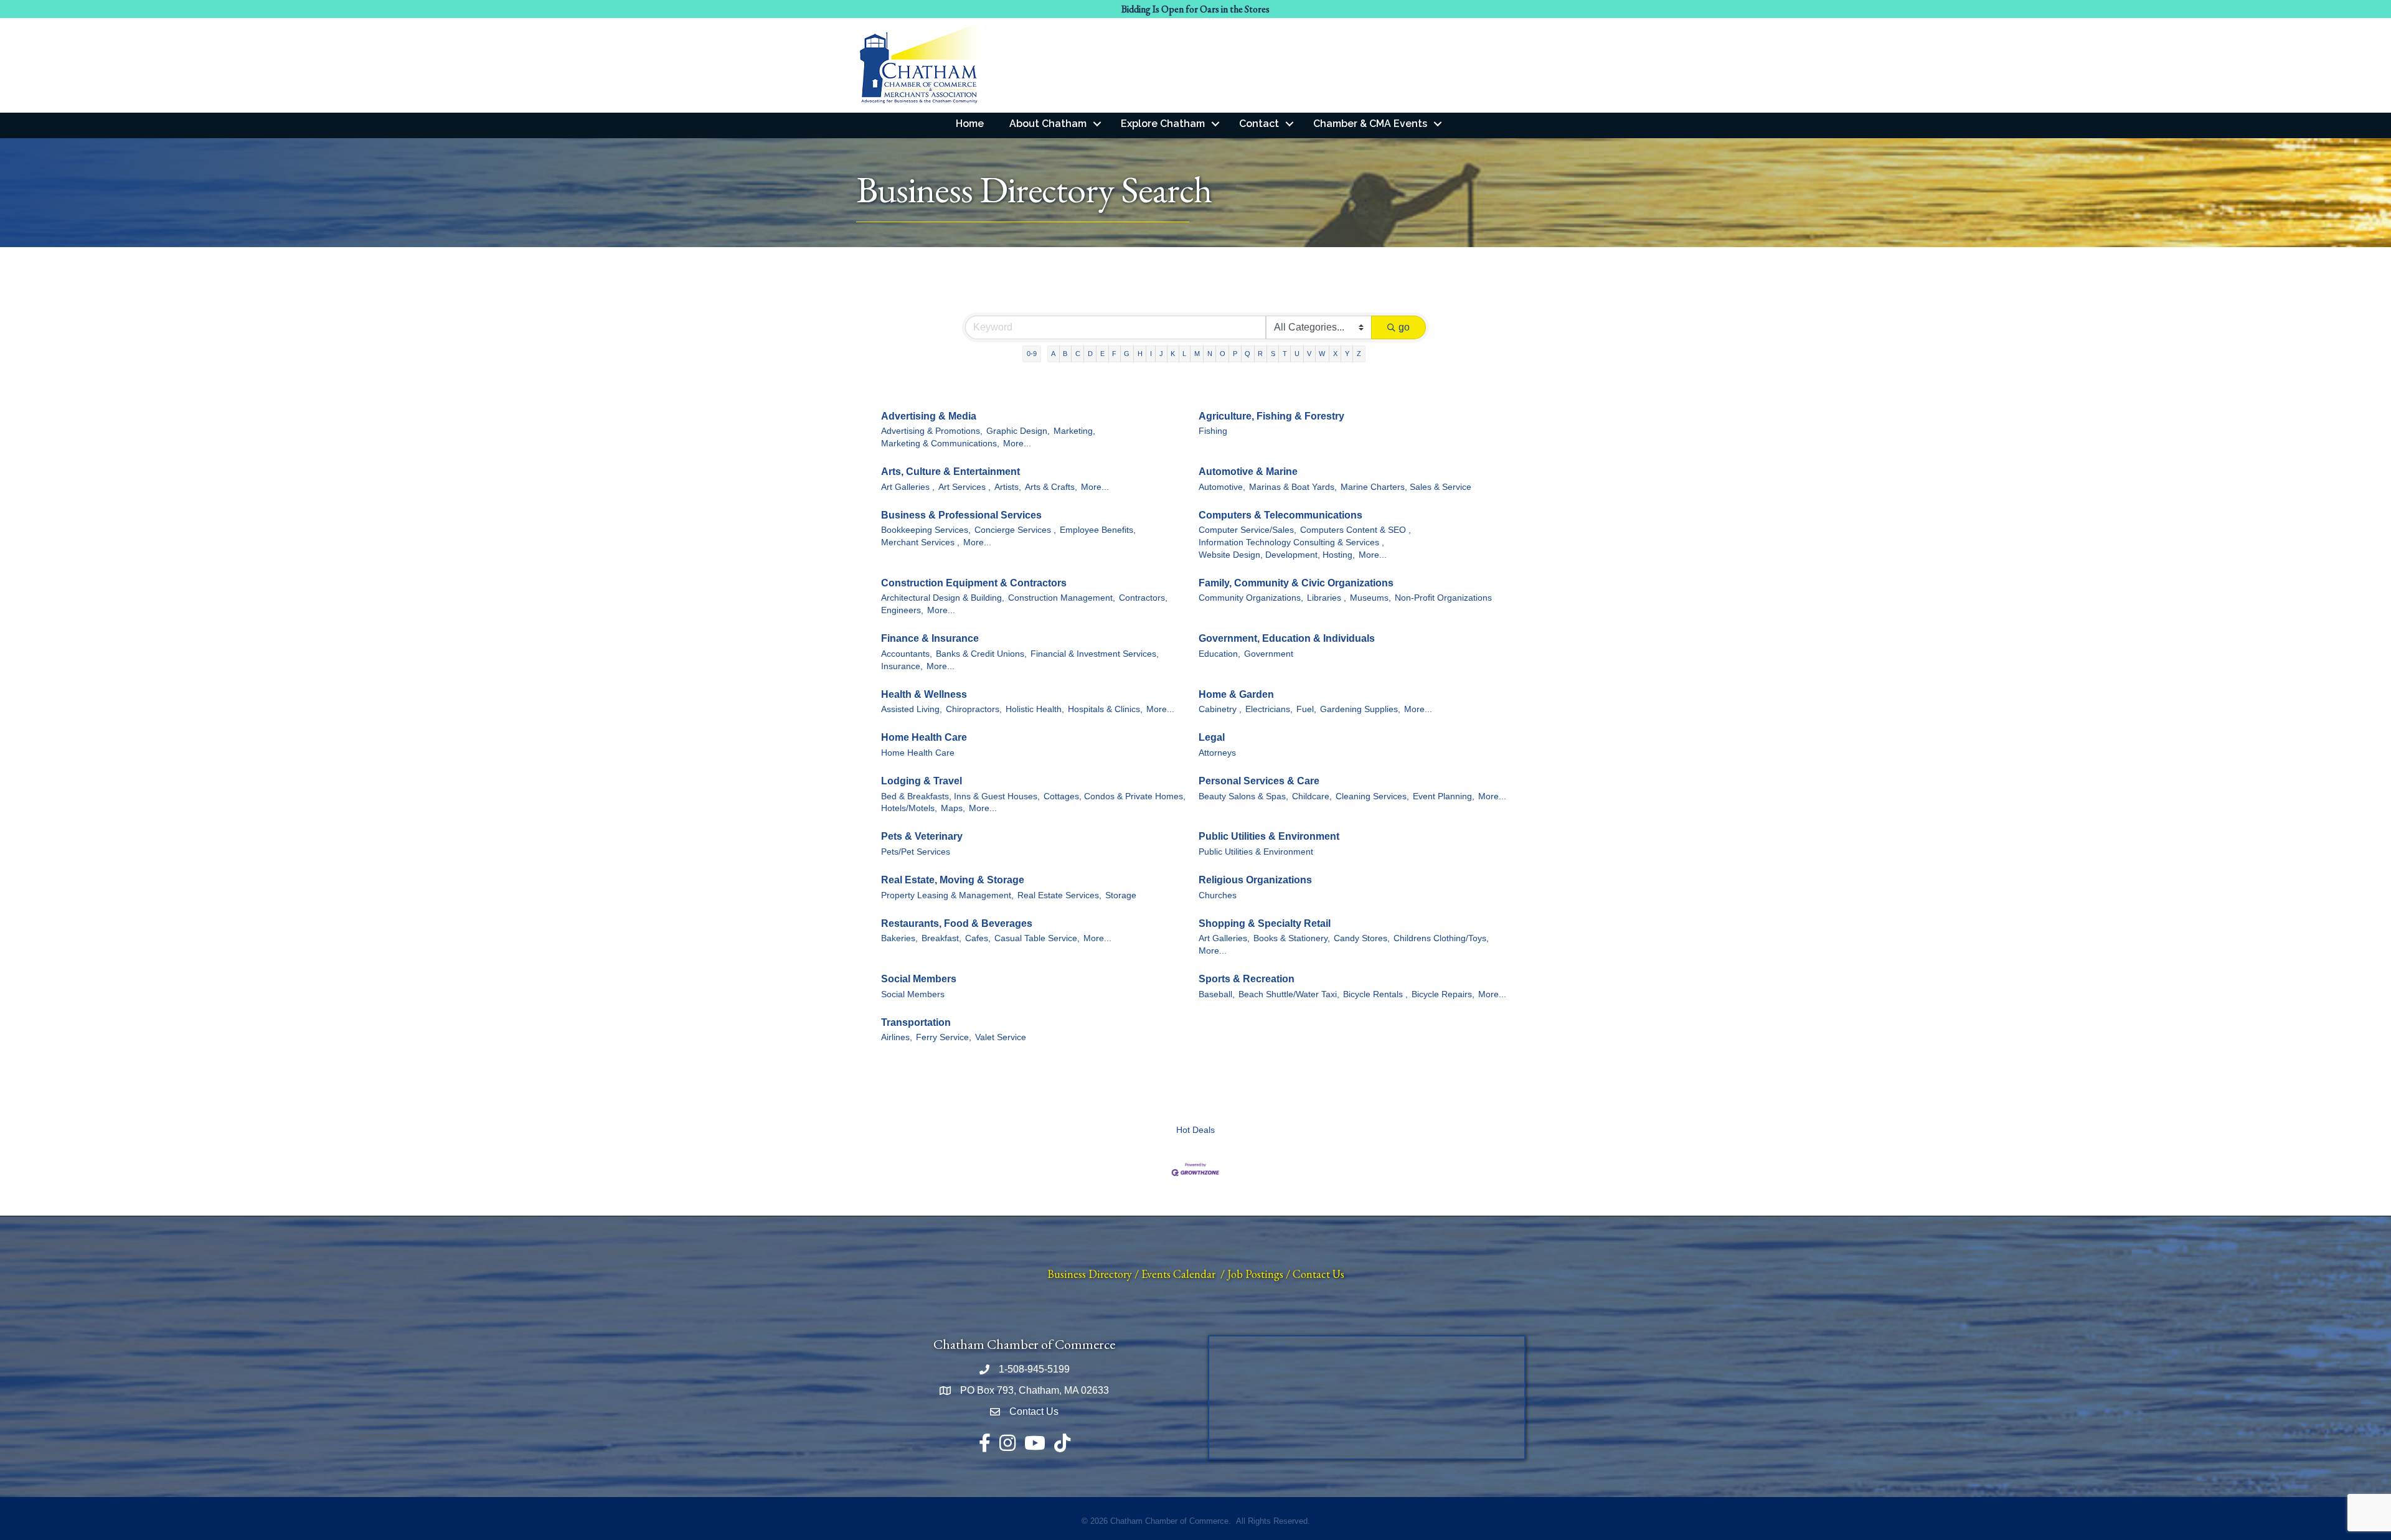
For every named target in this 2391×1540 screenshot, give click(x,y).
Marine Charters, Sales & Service (1406, 487)
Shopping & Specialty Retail (1265, 923)
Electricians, (1269, 709)
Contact (1259, 124)
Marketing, (1074, 431)
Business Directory (1090, 1274)
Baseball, (1217, 994)
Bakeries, (899, 938)
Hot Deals (1195, 1130)
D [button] (1090, 354)
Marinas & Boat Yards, (1293, 487)
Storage (1121, 895)
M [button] (1197, 354)
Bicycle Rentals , (1375, 994)
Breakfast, (941, 938)
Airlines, (897, 1037)
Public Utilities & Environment (1269, 836)
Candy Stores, (1362, 938)
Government (1269, 654)
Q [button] (1247, 354)
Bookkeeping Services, (926, 530)
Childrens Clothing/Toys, (1441, 938)
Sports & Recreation (1247, 979)
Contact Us (1318, 1274)
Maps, (953, 808)
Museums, (1370, 598)
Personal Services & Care (1259, 781)
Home (970, 124)
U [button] (1297, 354)
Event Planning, (1444, 796)
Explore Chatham (1163, 124)
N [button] (1210, 354)
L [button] (1184, 354)
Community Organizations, (1251, 598)
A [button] (1053, 354)
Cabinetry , (1220, 709)
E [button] (1102, 354)
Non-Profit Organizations (1443, 598)
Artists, (1008, 487)
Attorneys (1217, 753)
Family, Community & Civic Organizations (1296, 583)
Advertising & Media (929, 416)
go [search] (1404, 327)
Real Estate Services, (1059, 895)
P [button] (1235, 354)
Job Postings (1255, 1274)
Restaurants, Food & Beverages (957, 923)
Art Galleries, (1224, 938)
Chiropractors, (974, 709)
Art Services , (964, 487)
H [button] (1140, 354)
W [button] (1322, 354)
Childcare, (1312, 796)
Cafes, (978, 938)
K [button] (1173, 354)
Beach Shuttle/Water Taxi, (1289, 994)
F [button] (1114, 354)
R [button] (1260, 354)
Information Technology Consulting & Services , (1291, 542)
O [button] (1223, 354)
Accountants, (907, 654)
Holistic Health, (1035, 709)
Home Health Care (924, 737)
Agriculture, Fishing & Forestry (1271, 416)
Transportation (916, 1022)
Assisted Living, (912, 709)
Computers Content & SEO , (1356, 530)
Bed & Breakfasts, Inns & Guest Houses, (960, 796)
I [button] (1151, 354)
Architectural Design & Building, (943, 598)
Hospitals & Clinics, (1105, 709)
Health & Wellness (924, 694)
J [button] (1161, 354)
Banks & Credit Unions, (981, 654)
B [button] (1065, 354)
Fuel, (1306, 709)
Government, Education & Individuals (1287, 638)
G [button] (1127, 354)
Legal (1212, 737)
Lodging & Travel (922, 781)
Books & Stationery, (1292, 938)
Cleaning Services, (1372, 796)
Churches (1218, 895)
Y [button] (1347, 354)
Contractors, (1143, 598)
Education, (1219, 654)
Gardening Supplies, (1360, 709)
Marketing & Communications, (940, 444)
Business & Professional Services (961, 515)
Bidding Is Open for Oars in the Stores (1195, 9)
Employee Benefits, (1098, 530)
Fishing (1213, 431)
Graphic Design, (1018, 431)
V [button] (1309, 354)
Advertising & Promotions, (932, 431)
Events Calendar (1178, 1274)
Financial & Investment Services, (1095, 654)
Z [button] (1359, 354)
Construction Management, (1062, 598)
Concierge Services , (1015, 530)
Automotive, (1222, 487)
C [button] (1078, 354)
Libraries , (1327, 598)
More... (1017, 444)
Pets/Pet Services (916, 852)
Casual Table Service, (1037, 938)
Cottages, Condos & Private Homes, (1115, 796)
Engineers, (902, 610)
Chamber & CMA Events (1370, 124)
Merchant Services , (920, 542)
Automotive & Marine (1248, 472)
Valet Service (1001, 1037)
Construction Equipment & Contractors (974, 583)
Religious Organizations (1255, 880)
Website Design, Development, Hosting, (1277, 555)
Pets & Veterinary (922, 836)
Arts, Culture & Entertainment (950, 472)
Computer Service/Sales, (1247, 530)
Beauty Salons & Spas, (1243, 796)
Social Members (919, 979)
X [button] (1335, 354)
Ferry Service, (944, 1037)
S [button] (1273, 354)
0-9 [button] (1032, 354)
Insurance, (902, 666)
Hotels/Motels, (909, 808)
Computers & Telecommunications (1280, 515)
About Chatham (1048, 124)
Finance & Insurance (930, 638)
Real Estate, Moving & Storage (953, 880)
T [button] (1285, 354)
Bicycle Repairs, (1443, 994)
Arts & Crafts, (1051, 487)
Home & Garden (1236, 694)
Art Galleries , (908, 487)
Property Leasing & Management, (947, 895)
